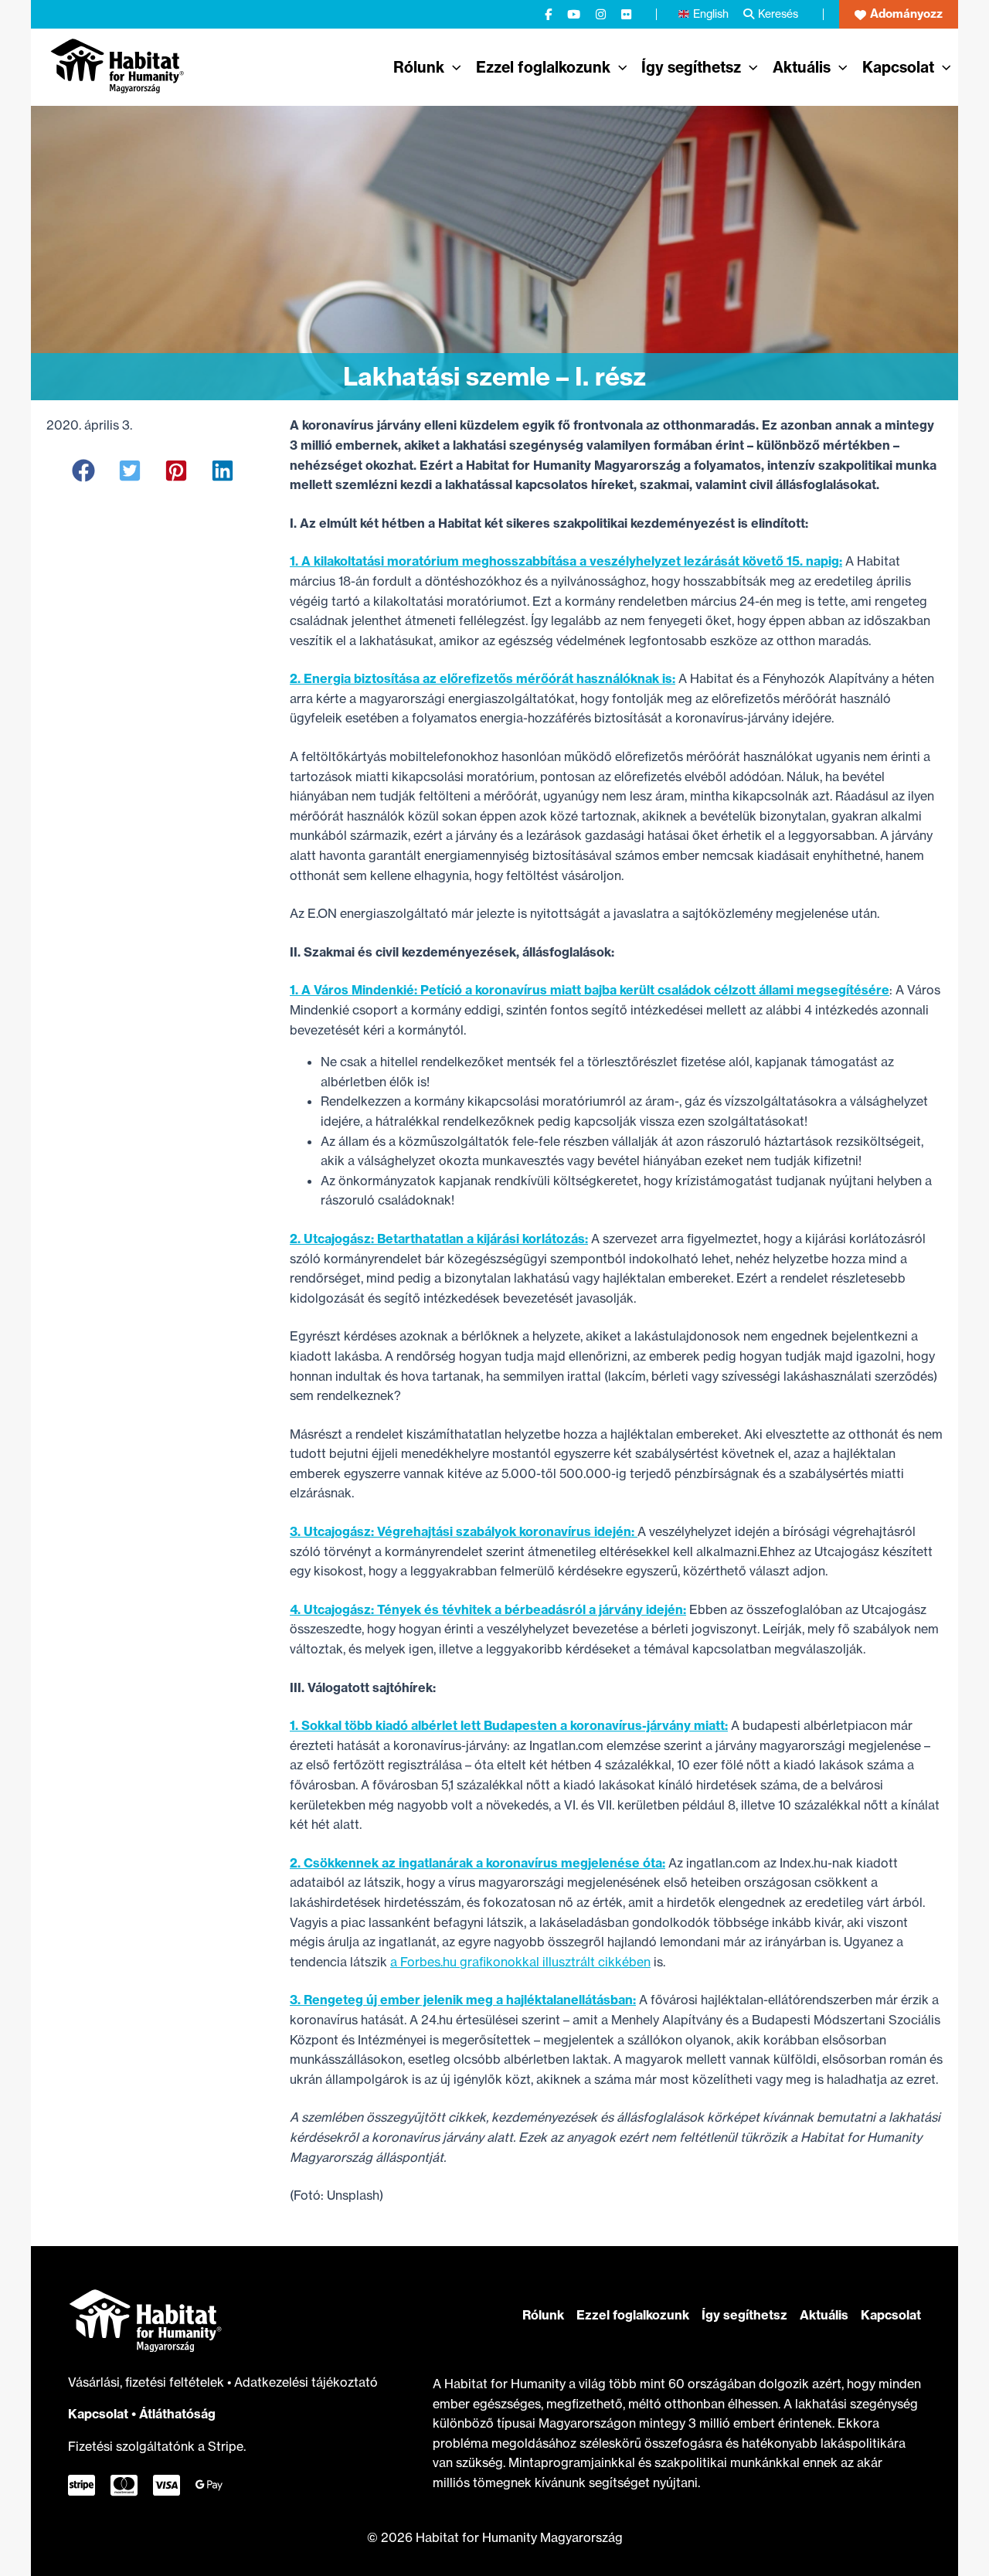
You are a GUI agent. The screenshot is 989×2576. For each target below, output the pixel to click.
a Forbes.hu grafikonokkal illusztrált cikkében (520, 1962)
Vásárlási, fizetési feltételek (148, 2382)
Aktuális (824, 2315)
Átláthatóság (177, 2414)
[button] (899, 14)
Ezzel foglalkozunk (633, 2315)
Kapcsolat (98, 2414)
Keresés (778, 14)
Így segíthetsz (744, 2315)
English (711, 14)
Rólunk (543, 2315)
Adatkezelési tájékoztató (306, 2382)
